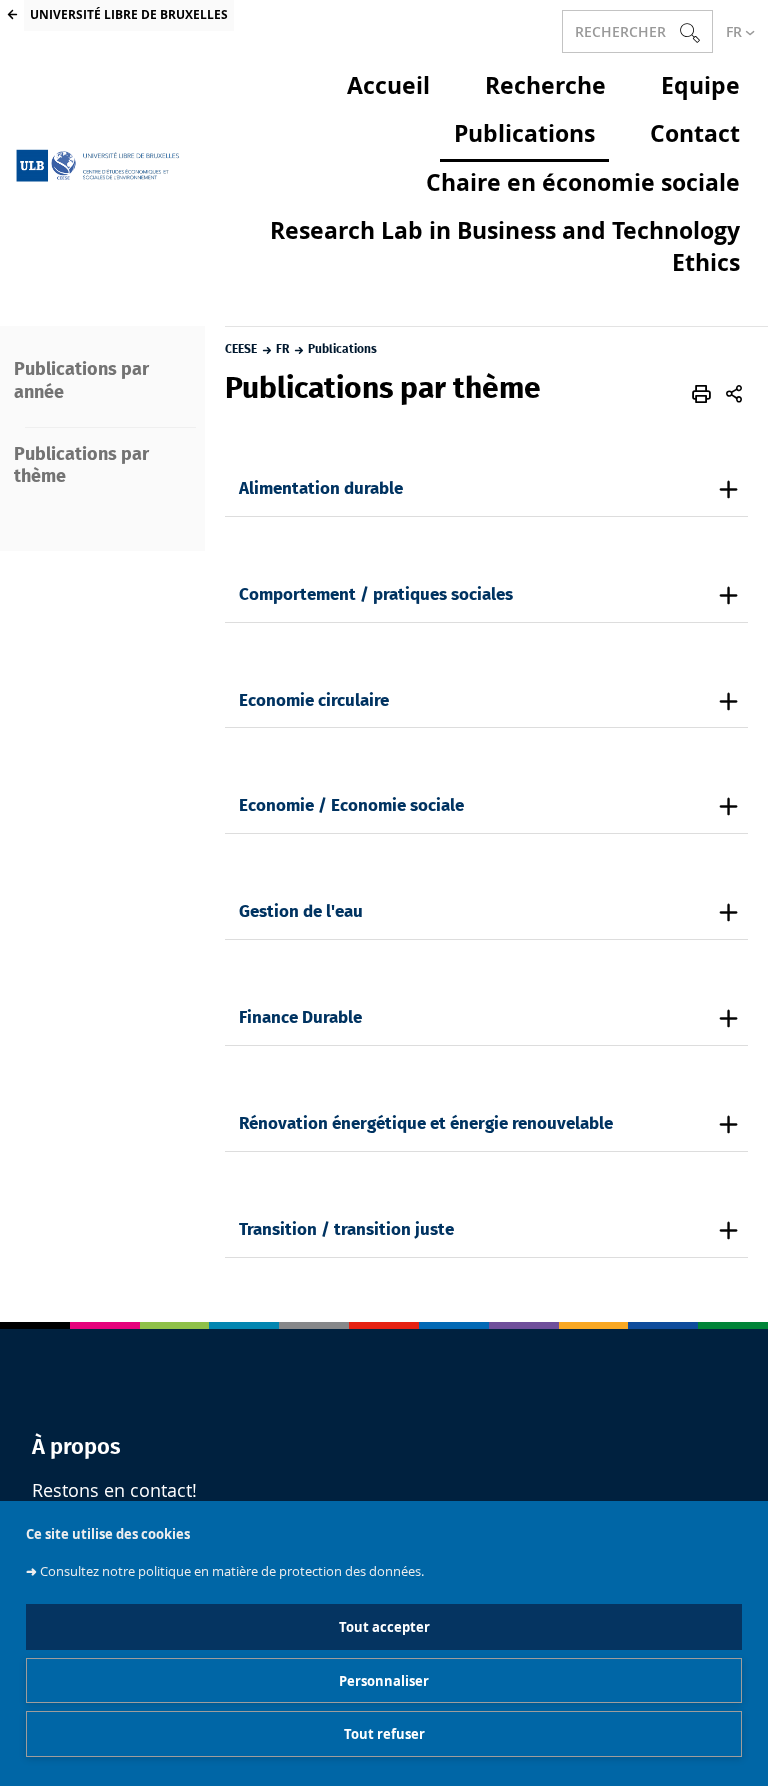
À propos (76, 1447)
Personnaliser (384, 1681)
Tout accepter (384, 1627)
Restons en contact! (114, 1490)
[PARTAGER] (734, 394)
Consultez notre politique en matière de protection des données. (232, 1571)
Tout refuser (384, 1734)
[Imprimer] (701, 394)
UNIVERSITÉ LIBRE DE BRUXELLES (129, 14)
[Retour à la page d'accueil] (100, 165)
